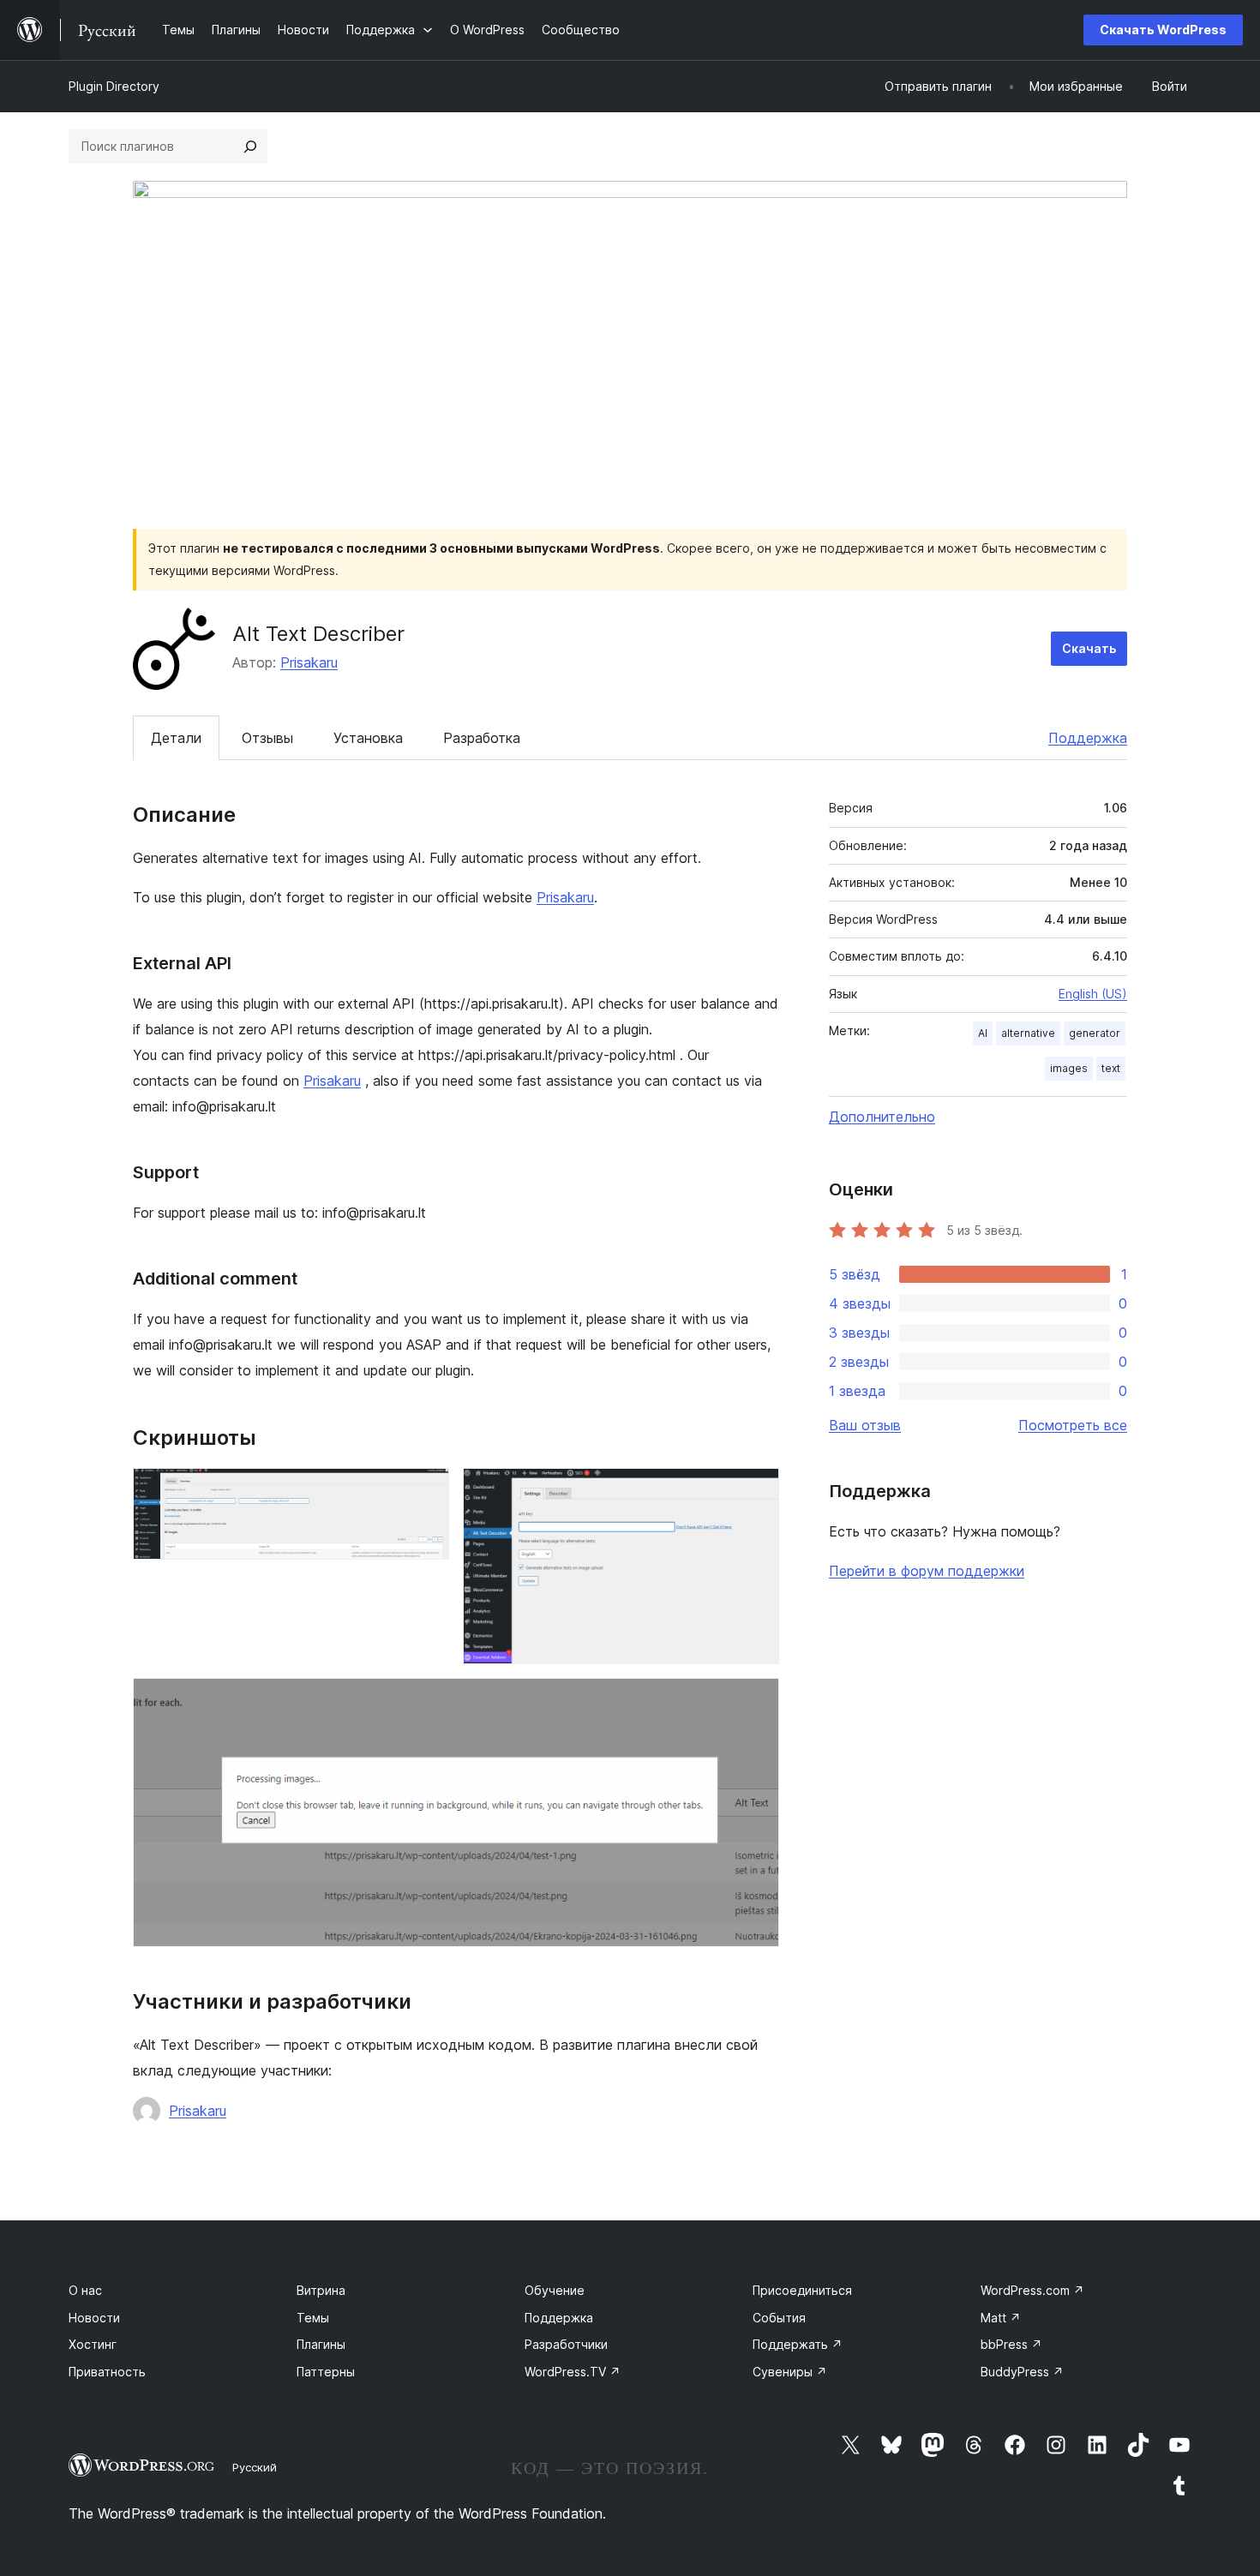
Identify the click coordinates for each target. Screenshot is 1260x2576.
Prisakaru (309, 662)
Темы (313, 2318)
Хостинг (93, 2344)
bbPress (1011, 2344)
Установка (368, 738)
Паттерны (326, 2372)
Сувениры (790, 2372)
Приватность (107, 2372)
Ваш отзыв (865, 1425)
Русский (255, 2467)
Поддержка (1088, 738)
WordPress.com (1032, 2290)
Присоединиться (802, 2290)
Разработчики (566, 2344)
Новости (94, 2318)
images (1069, 1068)
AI (983, 1033)
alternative (1028, 1033)
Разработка (482, 738)
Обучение (555, 2290)
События (779, 2318)
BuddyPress (1022, 2372)
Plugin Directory (114, 86)
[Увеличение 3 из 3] (756, 1701)
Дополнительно (882, 1117)
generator (1095, 1033)
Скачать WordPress (1163, 30)
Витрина (321, 2290)
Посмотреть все (1073, 1425)
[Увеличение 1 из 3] (426, 1491)
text (1111, 1068)
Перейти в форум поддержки (927, 1571)
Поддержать (798, 2344)
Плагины (321, 2344)
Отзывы (267, 738)
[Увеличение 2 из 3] (756, 1491)
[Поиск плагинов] (250, 147)
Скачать (1089, 648)
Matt (1001, 2318)
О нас (85, 2290)
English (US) (1093, 994)
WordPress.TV (573, 2372)
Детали (176, 738)
